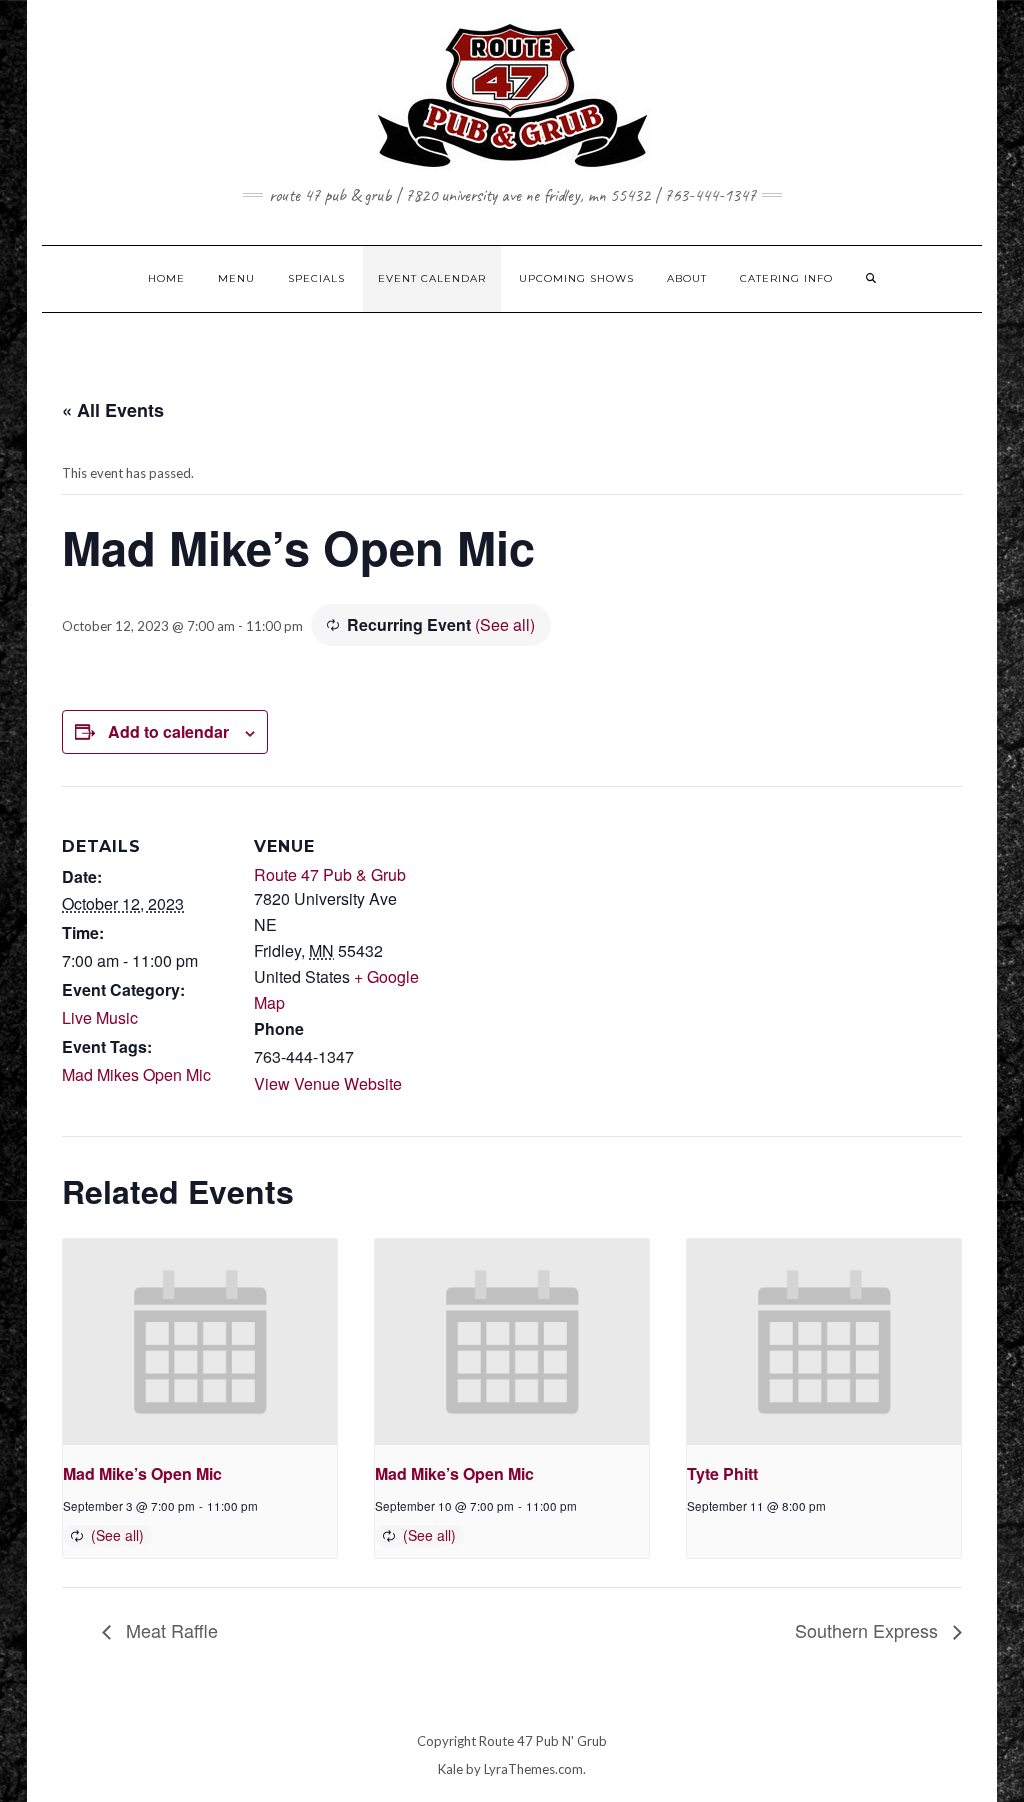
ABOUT (687, 278)
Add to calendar (168, 731)
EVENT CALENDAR (432, 278)
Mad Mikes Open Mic (136, 1074)
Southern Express (869, 1630)
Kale (450, 1769)
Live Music (100, 1017)
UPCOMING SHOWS (576, 278)
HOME (166, 278)
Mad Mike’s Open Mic (142, 1473)
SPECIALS (316, 278)
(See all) (505, 624)
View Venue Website (328, 1083)
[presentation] (200, 1342)
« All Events (113, 410)
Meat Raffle (169, 1630)
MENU (236, 278)
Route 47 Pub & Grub (330, 874)
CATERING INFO (786, 278)
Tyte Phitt (722, 1473)
